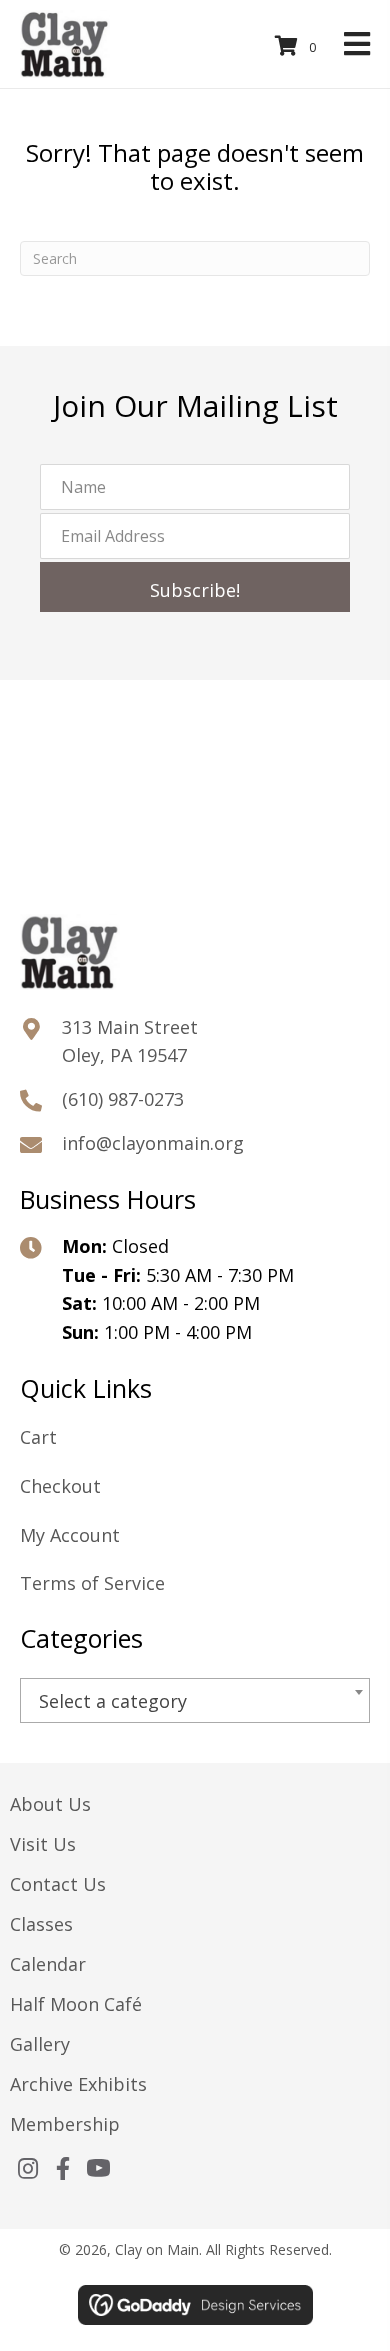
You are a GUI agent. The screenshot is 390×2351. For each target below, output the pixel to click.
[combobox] (195, 1700)
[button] (195, 587)
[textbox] (195, 1701)
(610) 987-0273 (123, 1099)
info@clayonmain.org (153, 1143)
